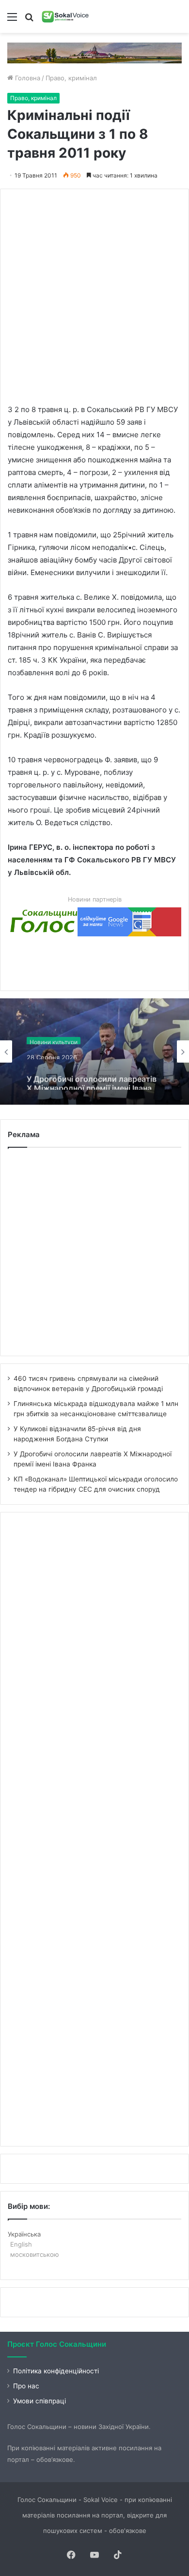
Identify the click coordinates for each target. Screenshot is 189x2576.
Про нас (26, 2386)
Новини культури (54, 1038)
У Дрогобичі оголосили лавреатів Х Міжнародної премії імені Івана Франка (92, 1075)
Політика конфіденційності (56, 2371)
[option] (94, 1051)
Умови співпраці (39, 2401)
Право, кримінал (71, 78)
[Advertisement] (94, 291)
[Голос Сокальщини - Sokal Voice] (65, 16)
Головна (27, 78)
